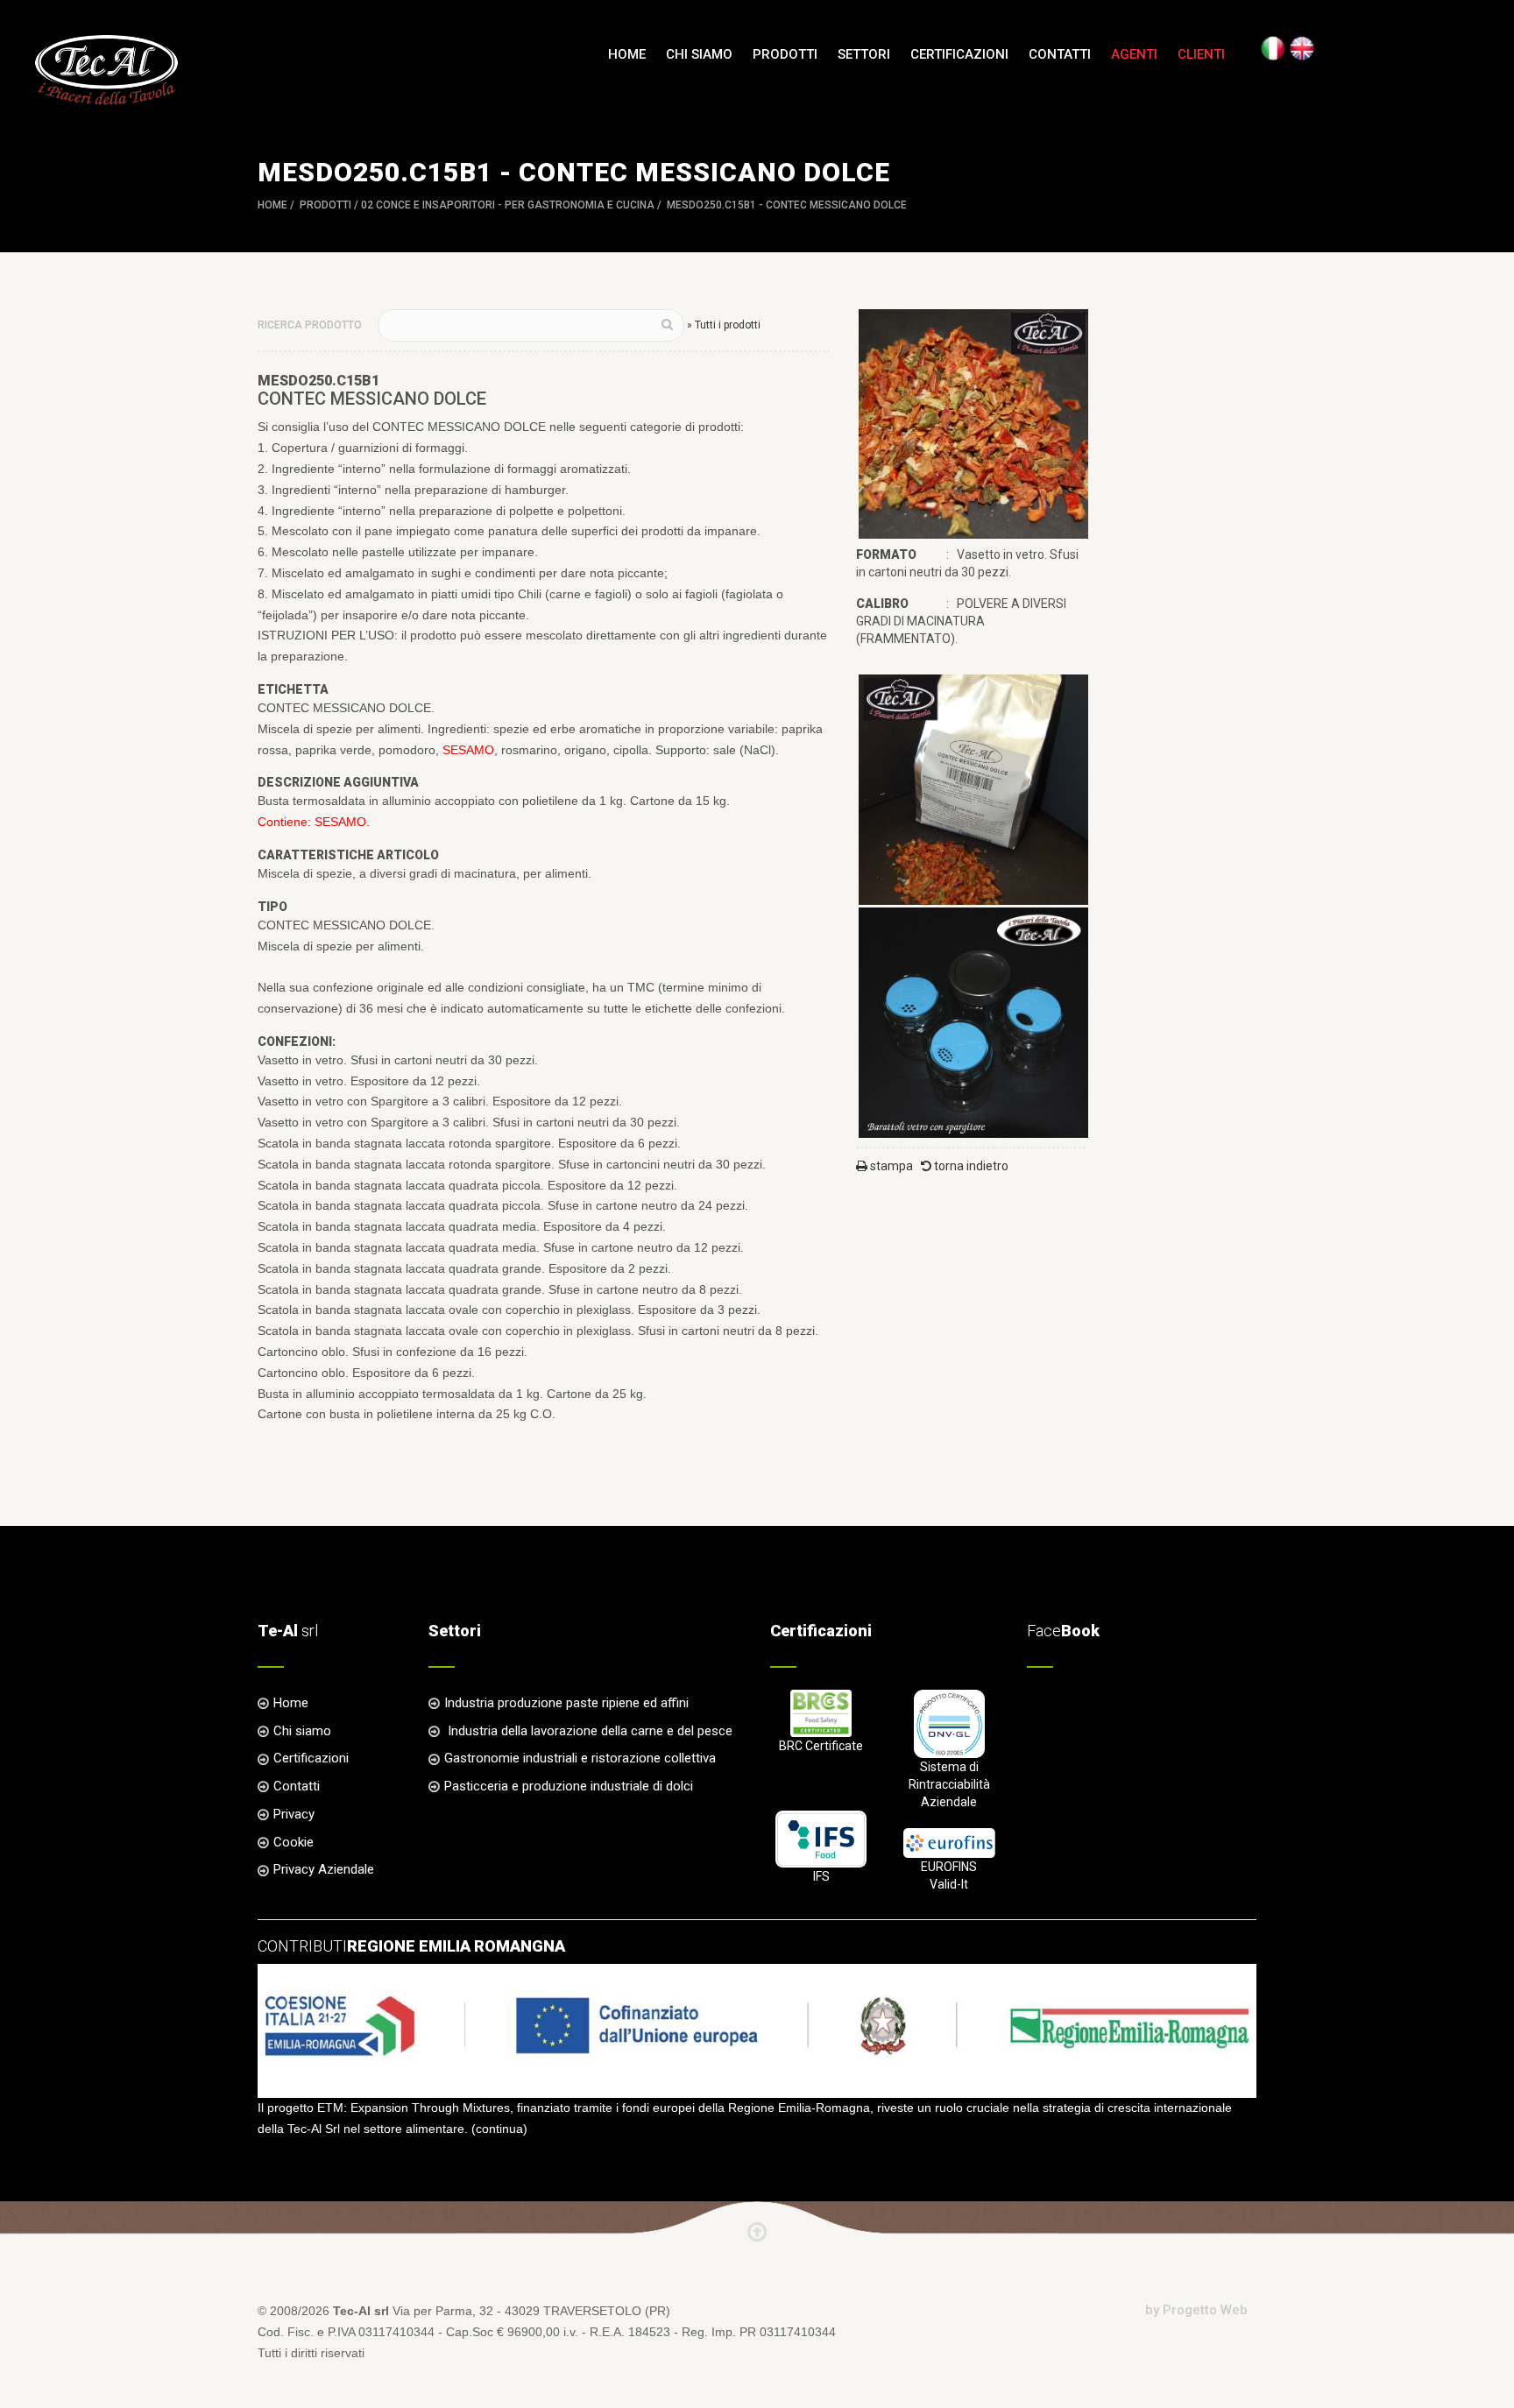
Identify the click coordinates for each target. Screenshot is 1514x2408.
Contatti (1060, 54)
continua (499, 2129)
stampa (890, 1166)
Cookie (294, 1842)
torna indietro (970, 1166)
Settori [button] (864, 54)
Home (627, 54)
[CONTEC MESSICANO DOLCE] (973, 423)
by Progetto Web (1196, 2310)
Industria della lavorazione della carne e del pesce (588, 1731)
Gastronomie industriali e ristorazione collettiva (580, 1758)
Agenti (1134, 54)
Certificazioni (959, 54)
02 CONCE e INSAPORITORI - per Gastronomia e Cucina (508, 205)
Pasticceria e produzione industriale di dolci (569, 1786)
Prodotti (325, 205)
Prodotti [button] (785, 54)
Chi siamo (699, 54)
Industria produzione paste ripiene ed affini (566, 1703)
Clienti (1201, 54)
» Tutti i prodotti (724, 325)
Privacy (294, 1814)
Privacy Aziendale (324, 1869)
